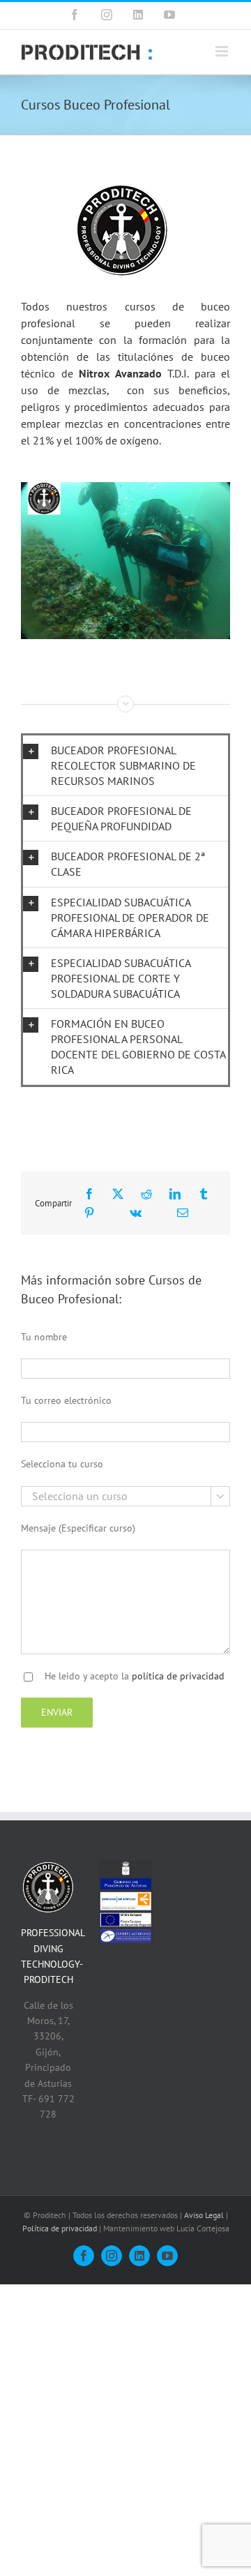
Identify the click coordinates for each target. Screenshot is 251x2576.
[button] (125, 765)
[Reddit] (146, 1194)
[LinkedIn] (175, 1194)
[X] (118, 1194)
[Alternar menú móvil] (223, 51)
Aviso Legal (204, 2215)
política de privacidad (178, 1676)
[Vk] (136, 1213)
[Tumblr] (204, 1194)
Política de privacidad (60, 2228)
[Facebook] (89, 1194)
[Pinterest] (89, 1213)
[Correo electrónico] (183, 1213)
